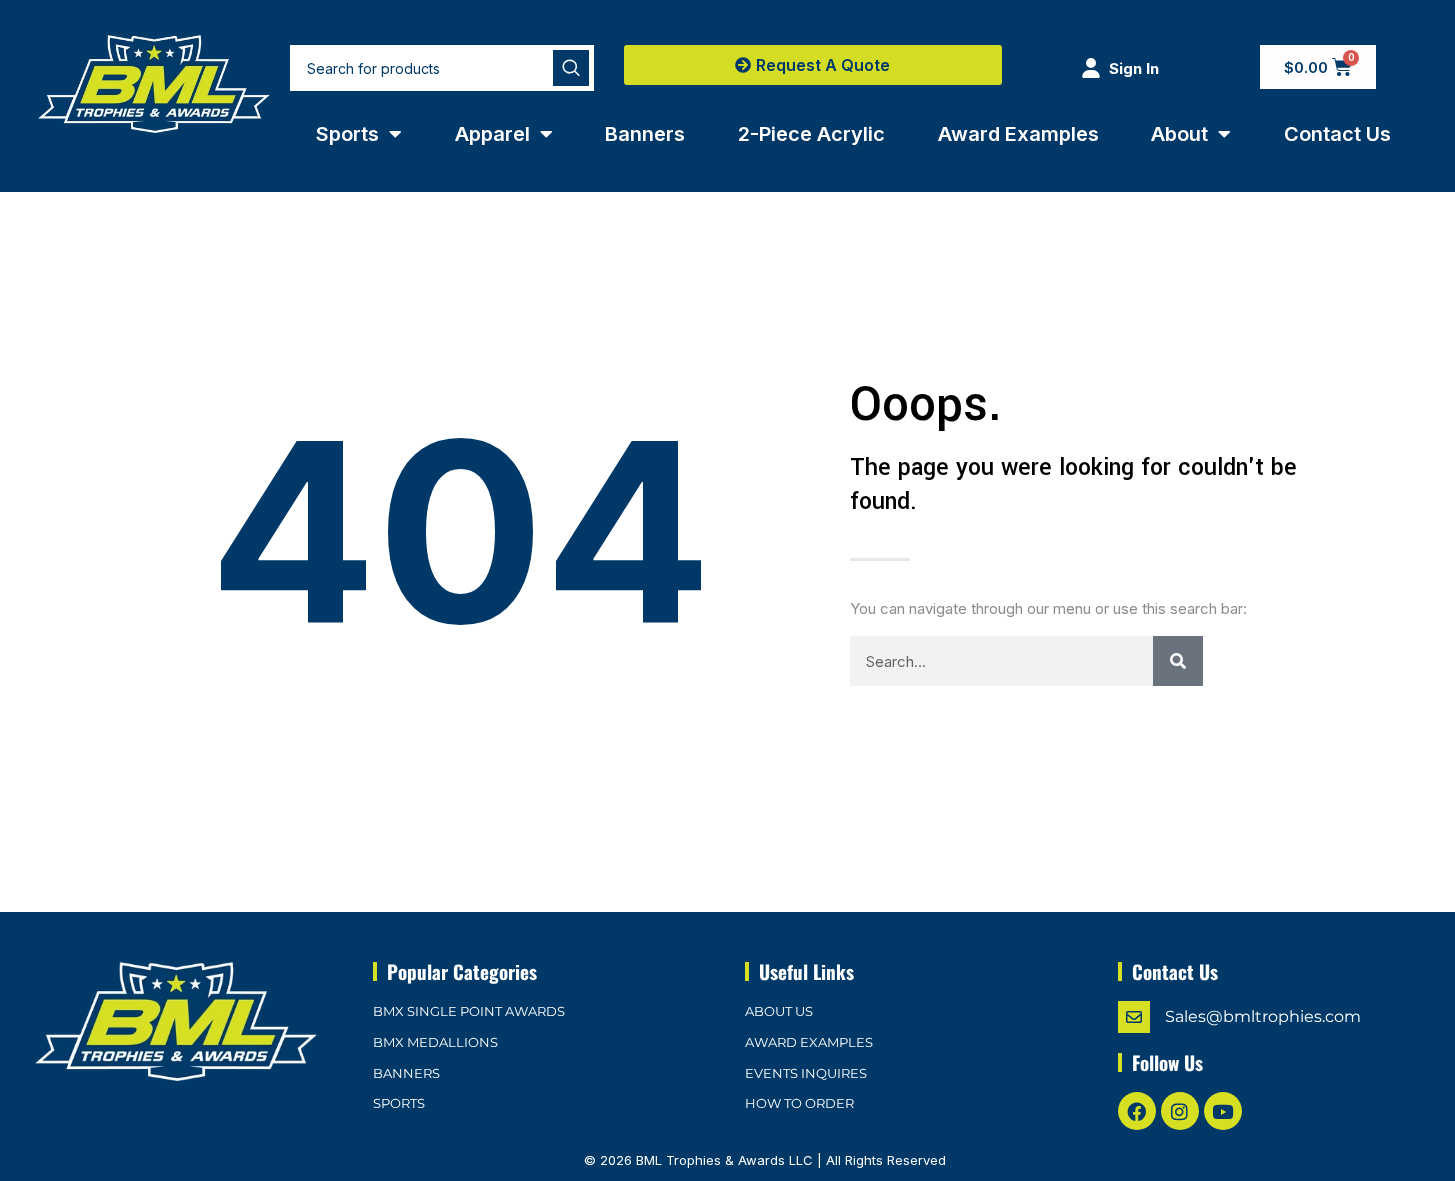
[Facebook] (1137, 1111)
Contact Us (1337, 134)
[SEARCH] (571, 68)
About (1179, 134)
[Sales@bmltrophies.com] (1134, 1017)
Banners (645, 134)
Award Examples (1018, 134)
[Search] (1178, 661)
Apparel (492, 134)
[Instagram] (1180, 1111)
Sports (347, 134)
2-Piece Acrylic (811, 134)
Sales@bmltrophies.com (1263, 1016)
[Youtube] (1223, 1111)
